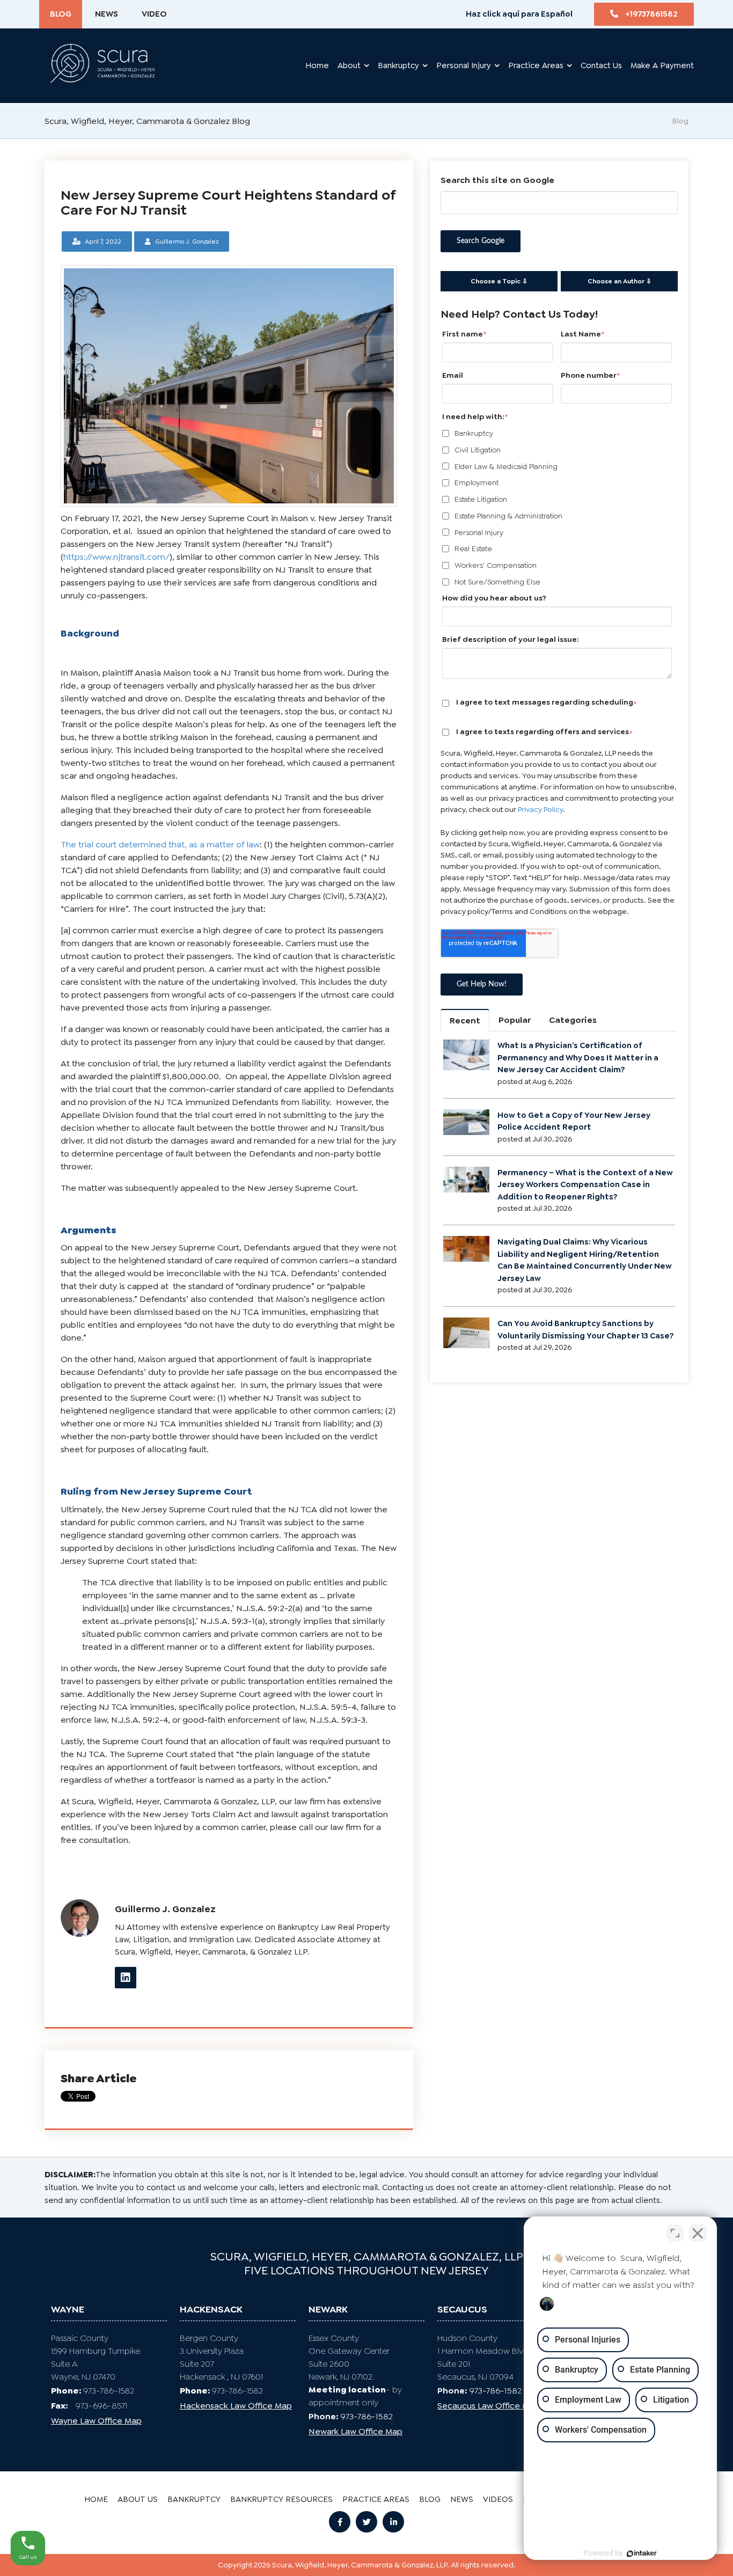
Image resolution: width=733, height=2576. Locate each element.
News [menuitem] (107, 14)
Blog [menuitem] (61, 14)
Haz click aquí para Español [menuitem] (519, 14)
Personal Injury (464, 65)
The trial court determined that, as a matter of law (160, 844)
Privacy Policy (540, 809)
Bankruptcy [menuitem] (194, 2499)
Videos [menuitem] (498, 2499)
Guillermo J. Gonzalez (187, 241)
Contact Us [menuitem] (601, 65)
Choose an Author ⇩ (620, 281)
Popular (515, 1020)
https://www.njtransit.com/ (116, 557)
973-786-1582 (109, 2391)
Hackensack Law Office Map (236, 2406)
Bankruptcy (398, 65)
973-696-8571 (89, 2406)
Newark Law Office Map (355, 2431)
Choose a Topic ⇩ (499, 281)
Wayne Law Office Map (96, 2421)
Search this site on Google (497, 180)
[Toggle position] (675, 2233)
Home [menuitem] (317, 65)
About (349, 65)
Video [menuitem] (154, 14)
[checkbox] (557, 508)
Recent (465, 1020)
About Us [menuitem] (138, 2499)
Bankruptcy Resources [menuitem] (281, 2499)
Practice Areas (536, 65)
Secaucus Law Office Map (488, 2406)
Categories (573, 1020)
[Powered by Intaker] (642, 2553)
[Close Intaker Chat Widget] (698, 2233)
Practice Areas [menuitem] (376, 2499)
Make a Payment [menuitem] (662, 65)
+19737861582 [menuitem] (651, 14)
